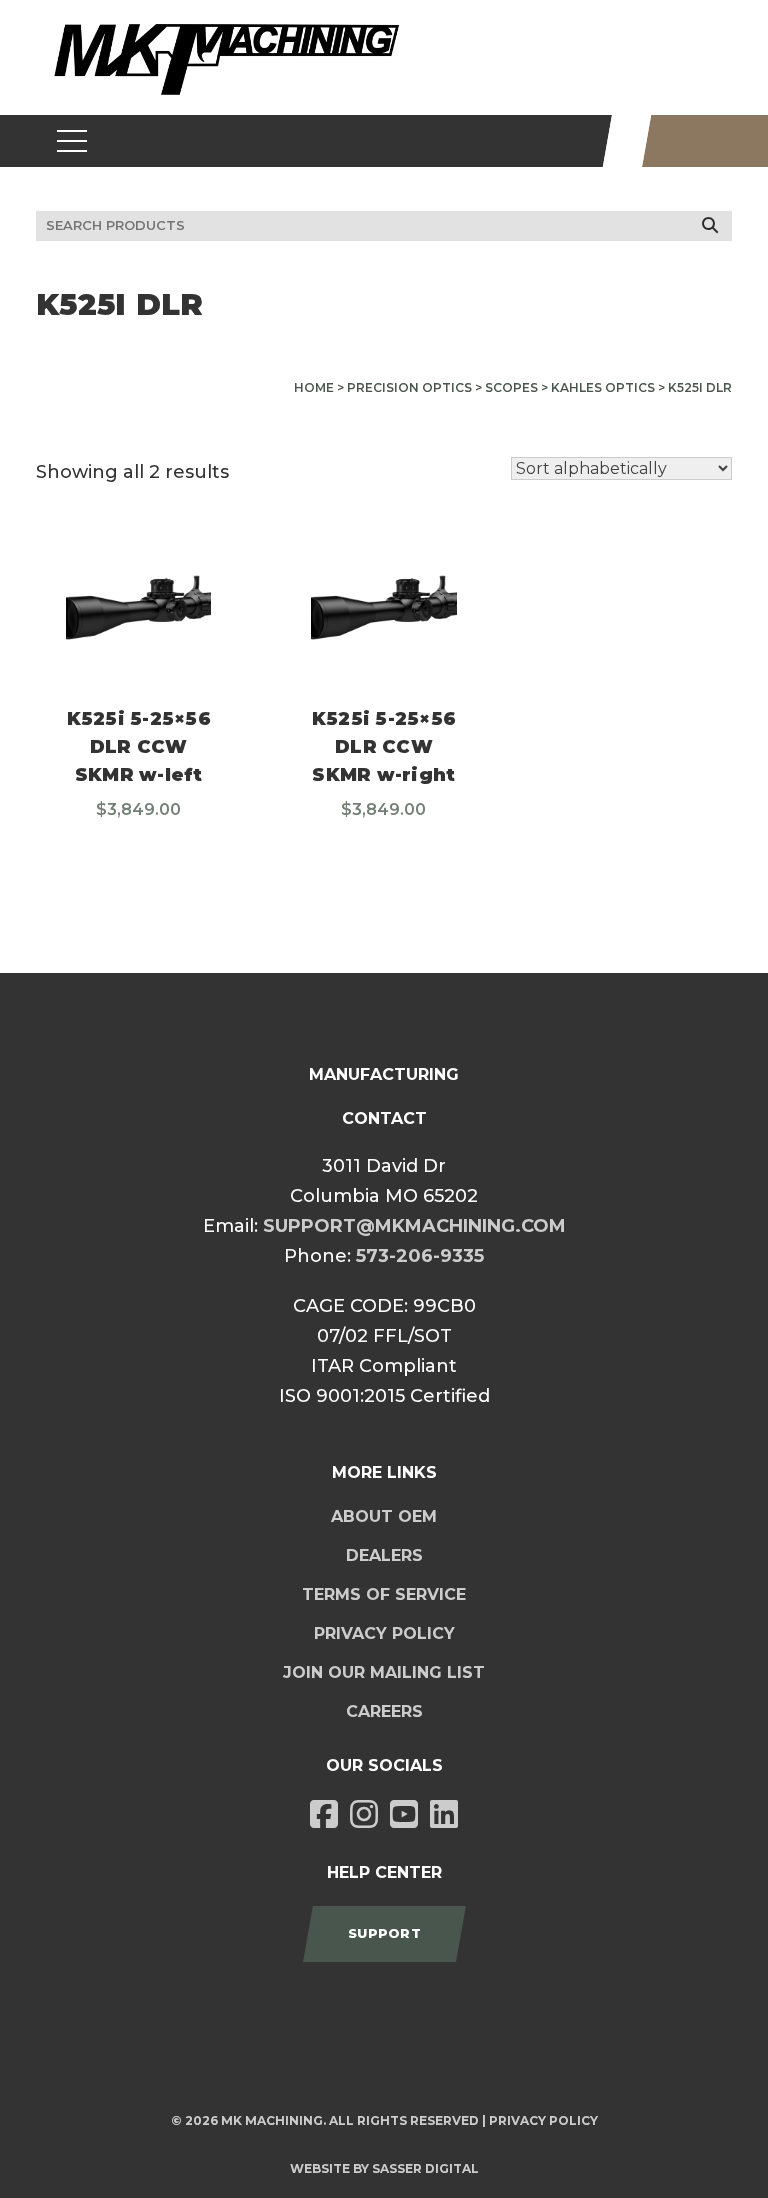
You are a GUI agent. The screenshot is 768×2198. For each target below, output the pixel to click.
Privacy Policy (384, 1633)
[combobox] (384, 226)
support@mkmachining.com (414, 1226)
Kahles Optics (603, 387)
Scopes (511, 387)
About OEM (384, 1516)
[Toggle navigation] (72, 141)
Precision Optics (409, 387)
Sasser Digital (425, 2168)
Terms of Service (384, 1594)
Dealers (384, 1555)
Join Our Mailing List (384, 1672)
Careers (384, 1711)
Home (314, 387)
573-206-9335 (420, 1256)
